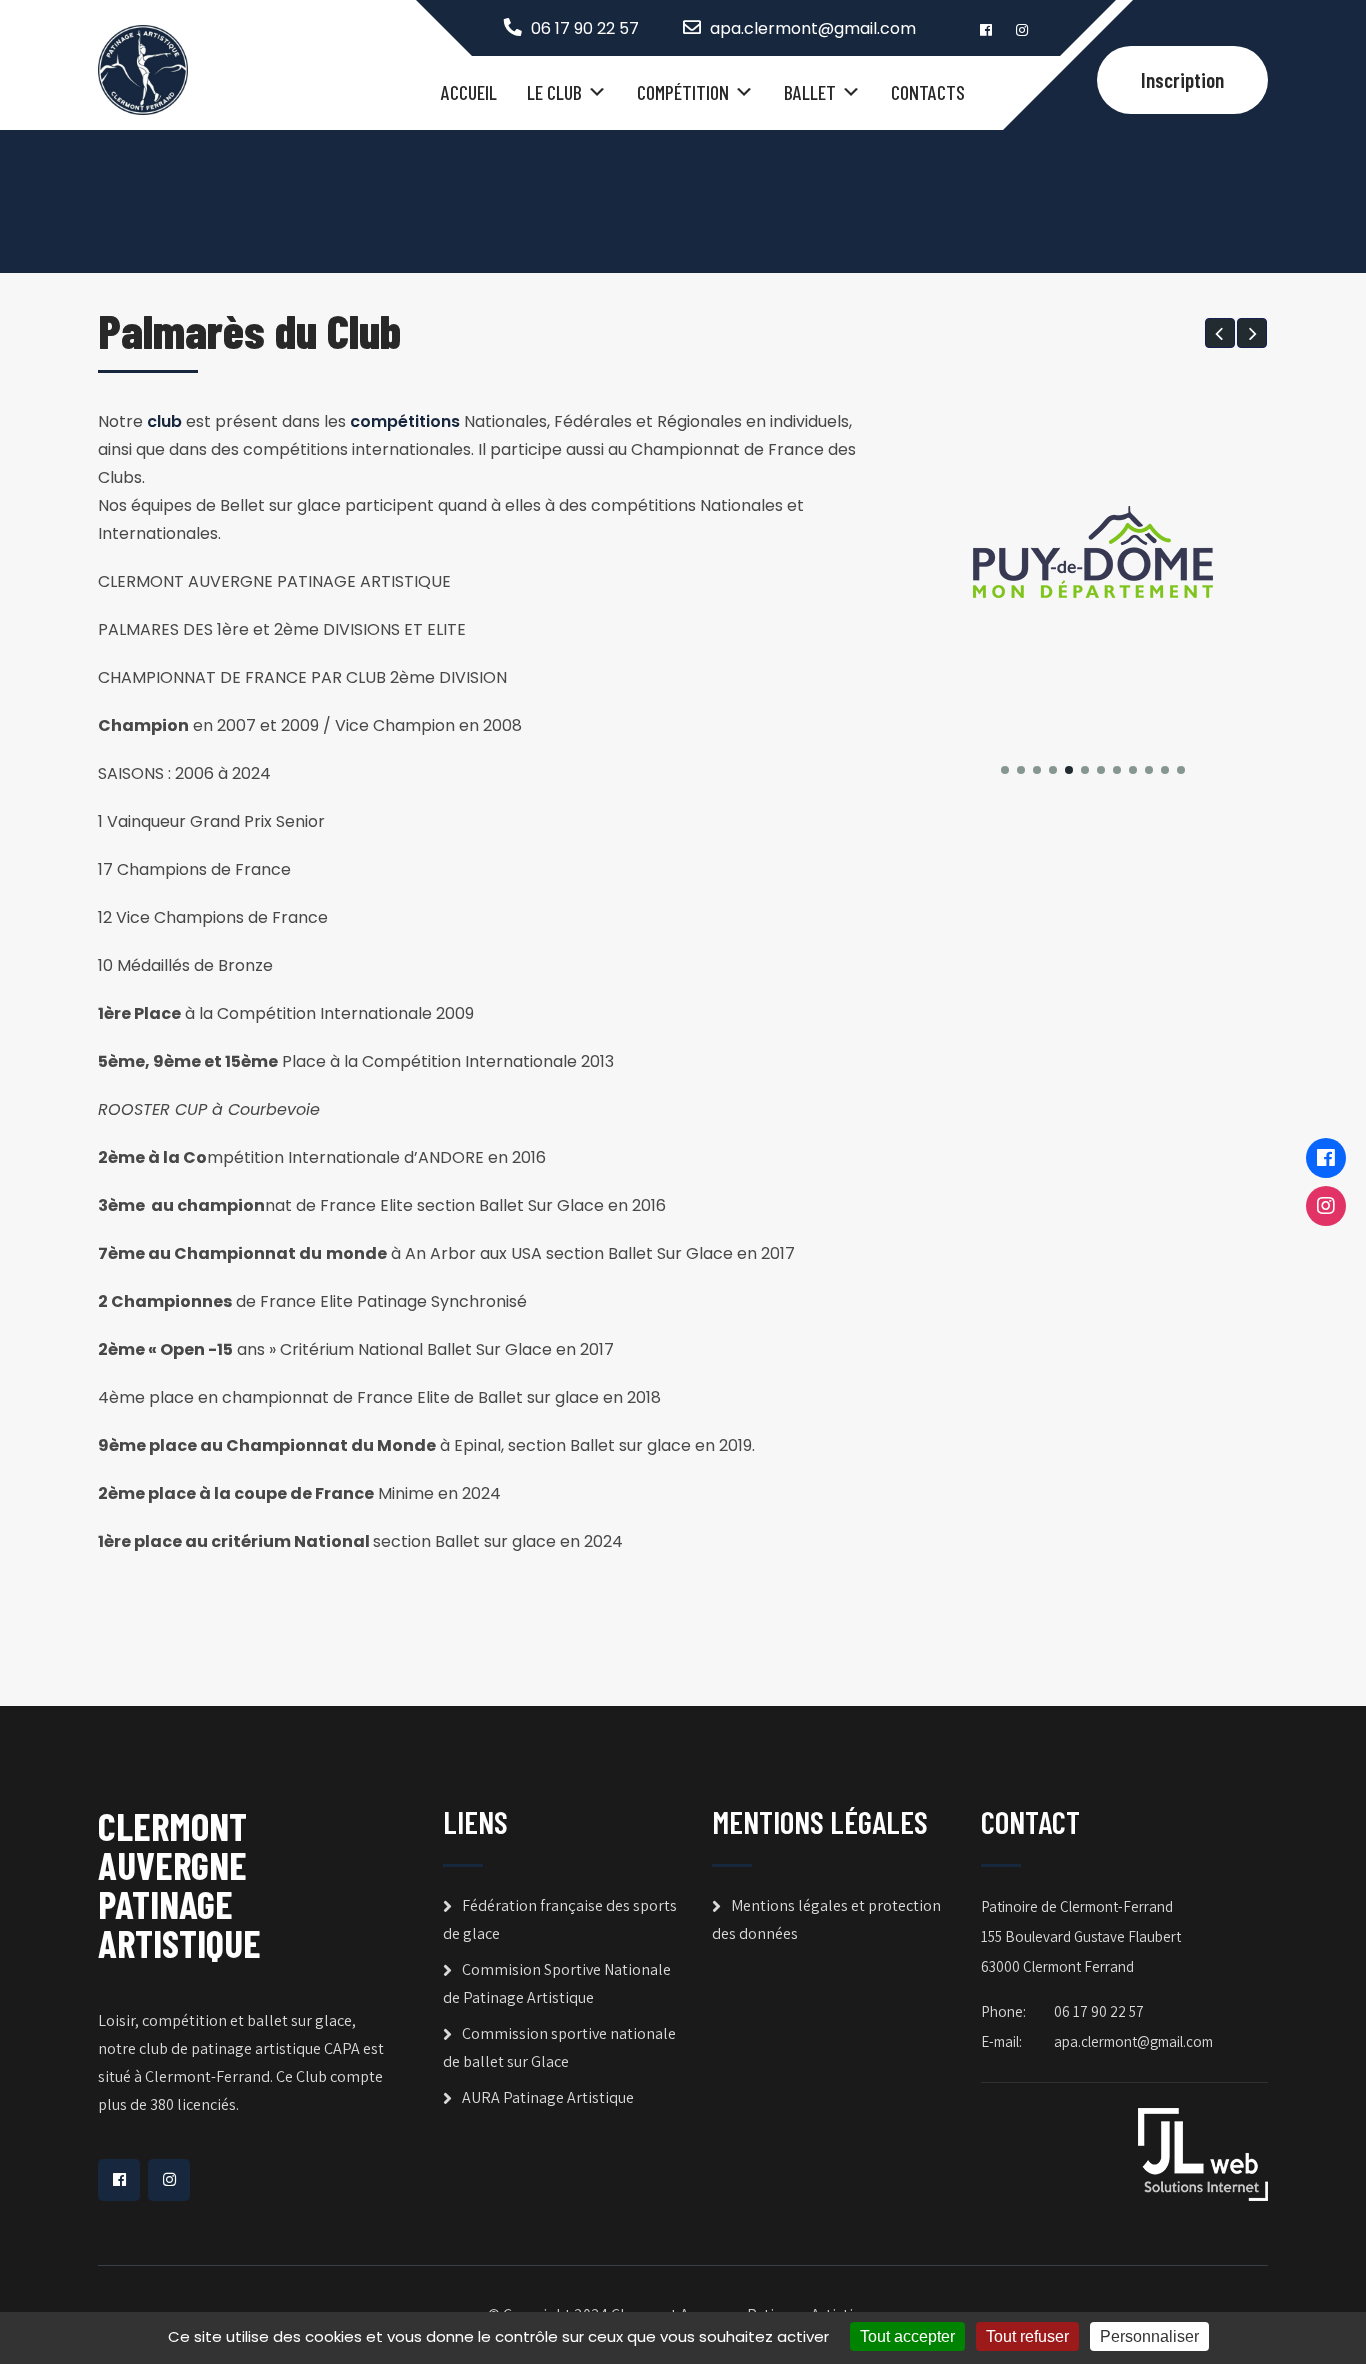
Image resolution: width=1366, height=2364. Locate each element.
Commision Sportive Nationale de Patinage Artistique (557, 1983)
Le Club (554, 92)
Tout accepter (907, 2336)
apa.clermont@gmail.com (813, 28)
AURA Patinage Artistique (548, 2097)
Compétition (683, 92)
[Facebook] (1326, 1158)
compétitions (405, 421)
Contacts (928, 92)
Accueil (469, 92)
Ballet (810, 92)
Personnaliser (1149, 2336)
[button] (1220, 333)
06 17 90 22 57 (585, 28)
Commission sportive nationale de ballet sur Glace (559, 2047)
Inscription (1182, 79)
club (164, 421)
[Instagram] (1326, 1206)
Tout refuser (1027, 2336)
